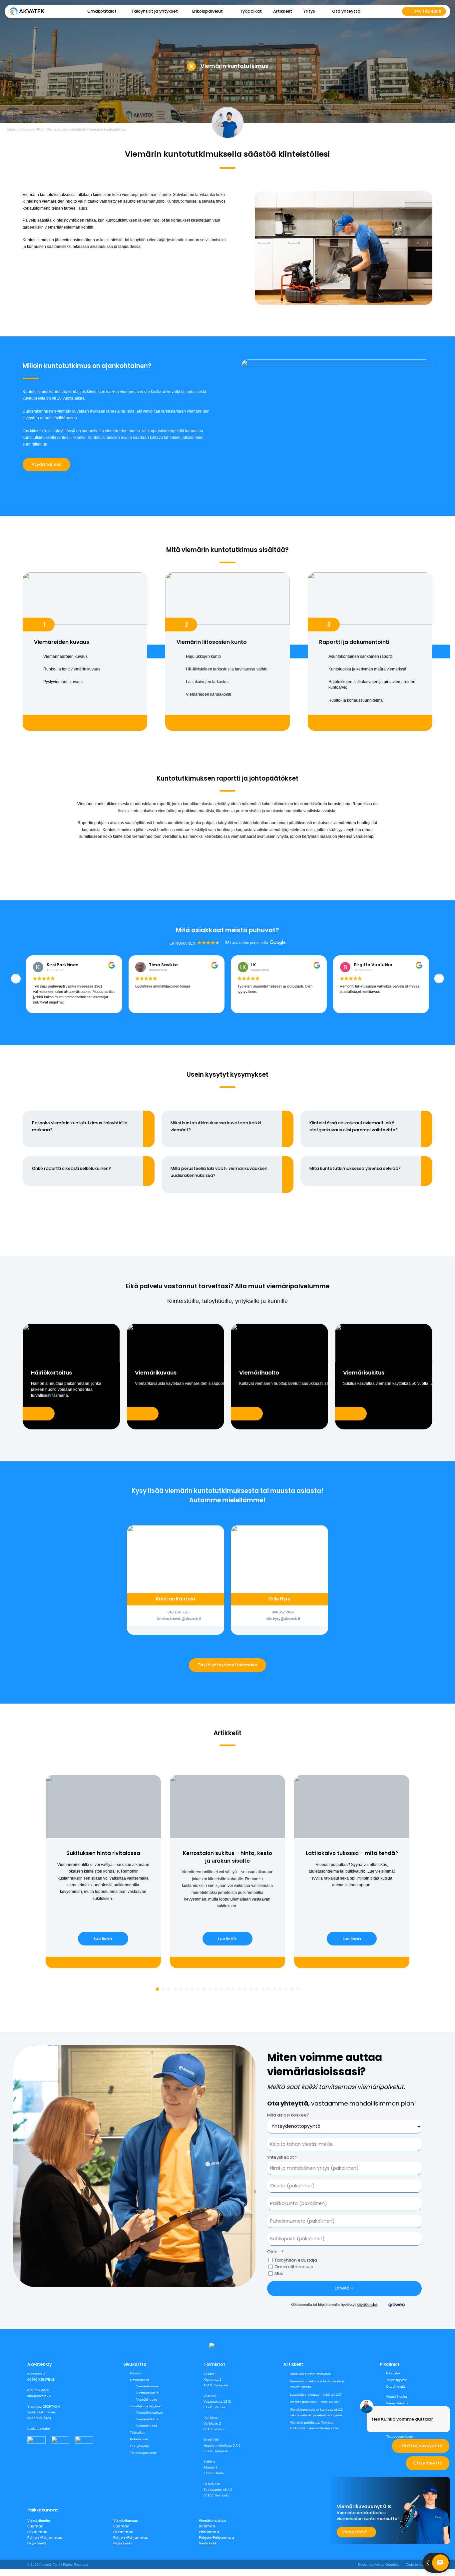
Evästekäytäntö (398, 2430)
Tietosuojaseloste (143, 2453)
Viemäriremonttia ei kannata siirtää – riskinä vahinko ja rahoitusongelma (318, 2412)
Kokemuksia (139, 2439)
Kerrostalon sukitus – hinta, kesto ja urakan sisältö (317, 2384)
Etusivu (13, 129)
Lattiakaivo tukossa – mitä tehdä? (316, 2394)
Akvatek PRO (32, 129)
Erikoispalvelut (208, 11)
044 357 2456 (283, 1612)
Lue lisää (103, 1939)
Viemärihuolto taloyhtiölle (66, 129)
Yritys (309, 11)
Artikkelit (283, 11)
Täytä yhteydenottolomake (227, 1665)
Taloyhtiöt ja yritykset (146, 2406)
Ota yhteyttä (346, 11)
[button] (439, 979)
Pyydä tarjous (46, 464)
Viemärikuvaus (147, 2386)
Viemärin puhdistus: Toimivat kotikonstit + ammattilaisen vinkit (314, 2425)
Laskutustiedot (39, 2428)
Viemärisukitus (147, 2393)
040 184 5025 (179, 1612)
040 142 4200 (427, 11)
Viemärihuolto (147, 2399)
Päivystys (393, 2373)
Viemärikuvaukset (150, 2412)
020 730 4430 (38, 2390)
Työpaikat (251, 11)
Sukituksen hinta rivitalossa (311, 2374)
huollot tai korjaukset (171, 220)
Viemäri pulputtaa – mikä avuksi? (315, 2402)
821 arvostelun (237, 943)
